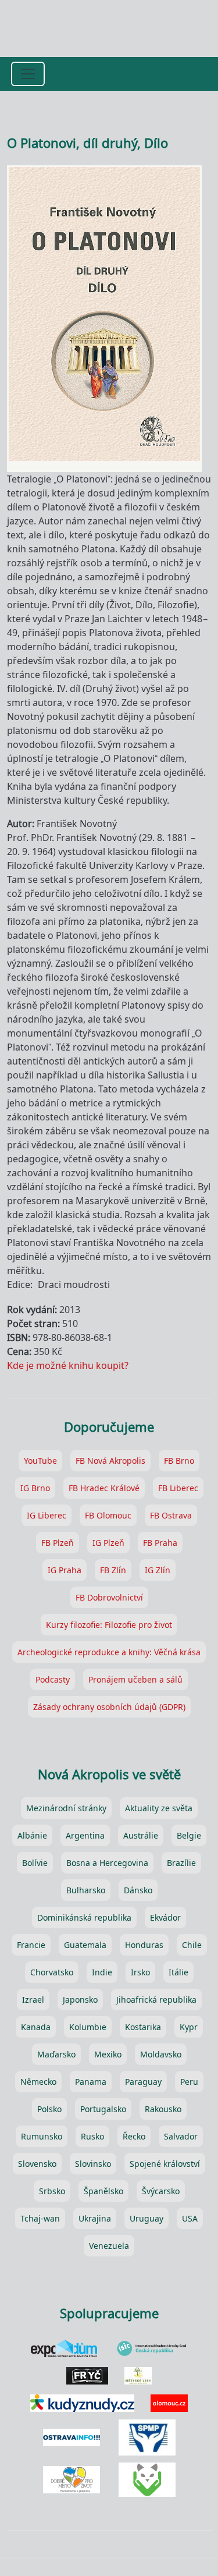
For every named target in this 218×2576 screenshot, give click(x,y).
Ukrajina (95, 2218)
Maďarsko (56, 2054)
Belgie (189, 1835)
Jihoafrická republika (156, 2000)
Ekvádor (165, 1917)
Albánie (32, 1835)
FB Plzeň (58, 1543)
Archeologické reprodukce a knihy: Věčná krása (109, 1652)
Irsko (140, 1972)
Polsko (49, 2109)
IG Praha (65, 1570)
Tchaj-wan (40, 2218)
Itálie (178, 1972)
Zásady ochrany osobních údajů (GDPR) (109, 1707)
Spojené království (165, 2164)
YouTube (40, 1461)
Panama (91, 2082)
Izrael (33, 2000)
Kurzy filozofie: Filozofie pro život (109, 1625)
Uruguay (146, 2218)
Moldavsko (161, 2054)
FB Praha (160, 1543)
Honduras (144, 1945)
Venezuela (109, 2246)
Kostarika (143, 2027)
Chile (192, 1945)
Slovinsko (93, 2164)
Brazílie (181, 1863)
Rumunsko (42, 2136)
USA (190, 2218)
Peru (189, 2082)
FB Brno (179, 1461)
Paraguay (143, 2082)
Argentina (85, 1835)
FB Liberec (178, 1488)
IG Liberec (47, 1515)
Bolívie (35, 1863)
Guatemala (85, 1945)
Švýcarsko (161, 2191)
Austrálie (141, 1835)
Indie (102, 1972)
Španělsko (103, 2191)
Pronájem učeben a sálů (135, 1679)
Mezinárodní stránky (66, 1808)
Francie (31, 1945)
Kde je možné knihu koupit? (68, 1365)
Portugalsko (103, 2109)
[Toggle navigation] (28, 74)
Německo (38, 2082)
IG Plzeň (108, 1543)
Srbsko (52, 2191)
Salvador (181, 2136)
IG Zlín (158, 1570)
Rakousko (163, 2109)
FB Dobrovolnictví (109, 1597)
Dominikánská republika (84, 1917)
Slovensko (37, 2164)
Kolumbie (88, 2027)
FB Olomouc (108, 1515)
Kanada (36, 2027)
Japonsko (80, 2000)
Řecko (134, 2136)
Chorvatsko (52, 1972)
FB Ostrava (171, 1515)
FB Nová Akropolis (110, 1461)
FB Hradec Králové (104, 1488)
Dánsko (138, 1890)
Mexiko (108, 2054)
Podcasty (53, 1679)
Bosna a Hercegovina (107, 1863)
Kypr (189, 2027)
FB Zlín (113, 1570)
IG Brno (35, 1488)
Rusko (92, 2136)
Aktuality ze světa (159, 1808)
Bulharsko (86, 1890)
